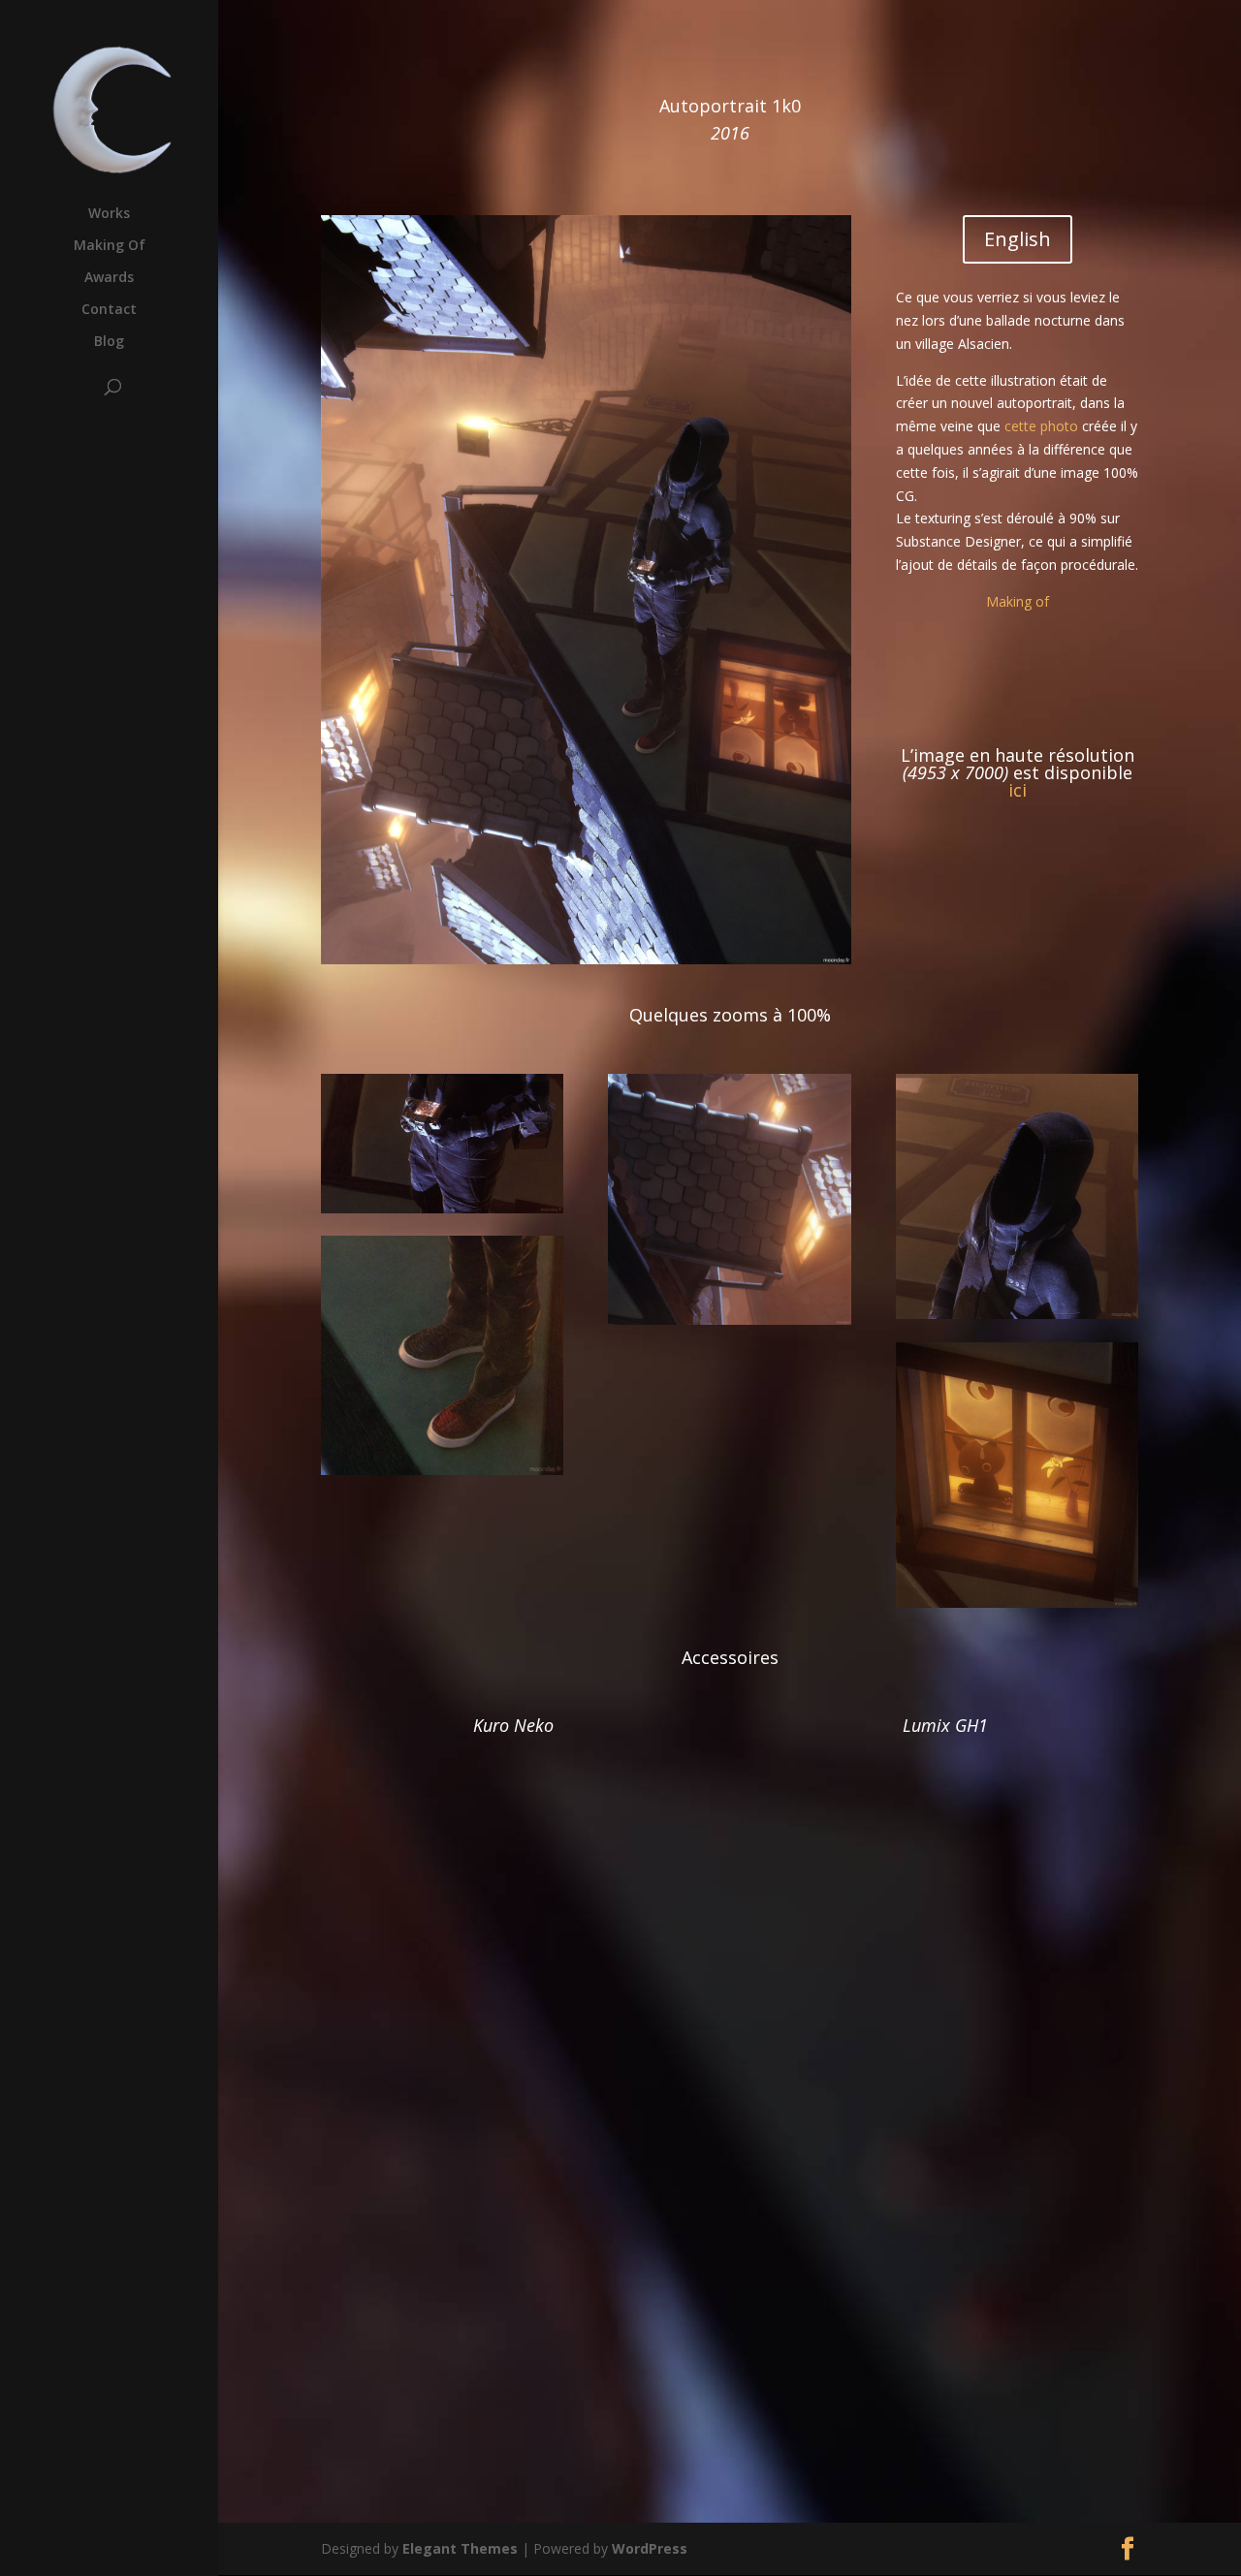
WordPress (650, 2548)
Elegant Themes (460, 2548)
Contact (109, 310)
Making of (1018, 601)
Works (109, 214)
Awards (109, 278)
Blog (109, 342)
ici (1018, 790)
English (1018, 239)
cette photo (1041, 426)
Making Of (110, 246)
